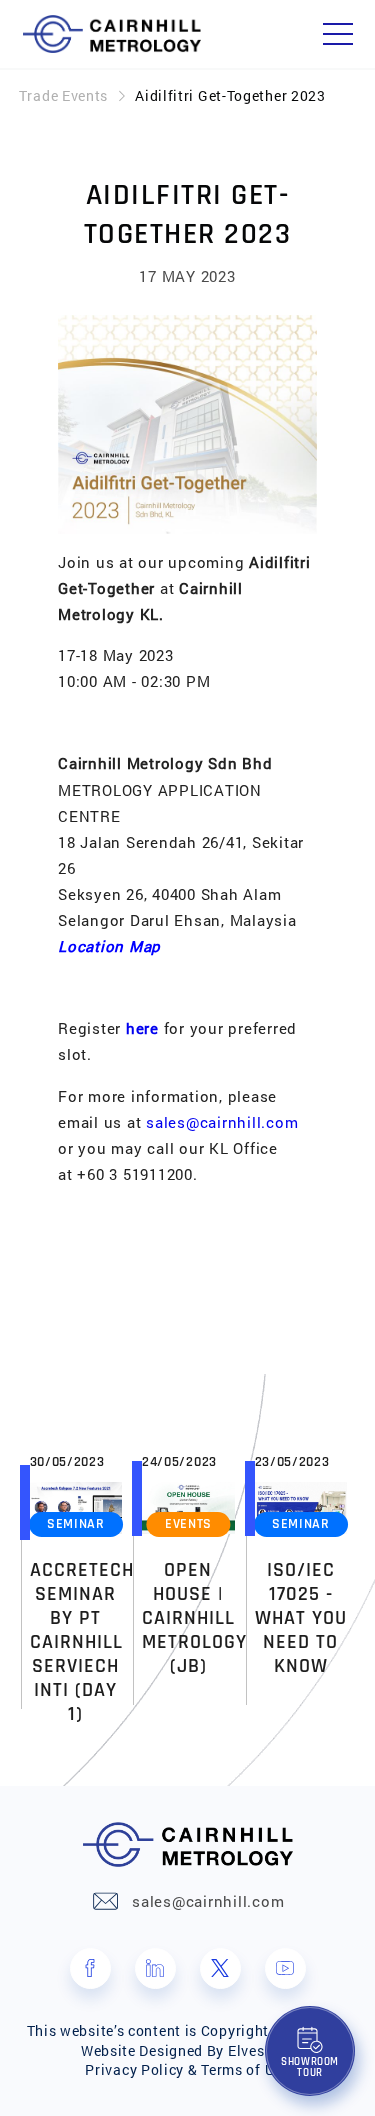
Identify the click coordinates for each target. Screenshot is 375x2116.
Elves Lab (261, 2050)
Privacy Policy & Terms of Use (187, 2069)
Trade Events (63, 95)
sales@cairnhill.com (222, 1122)
